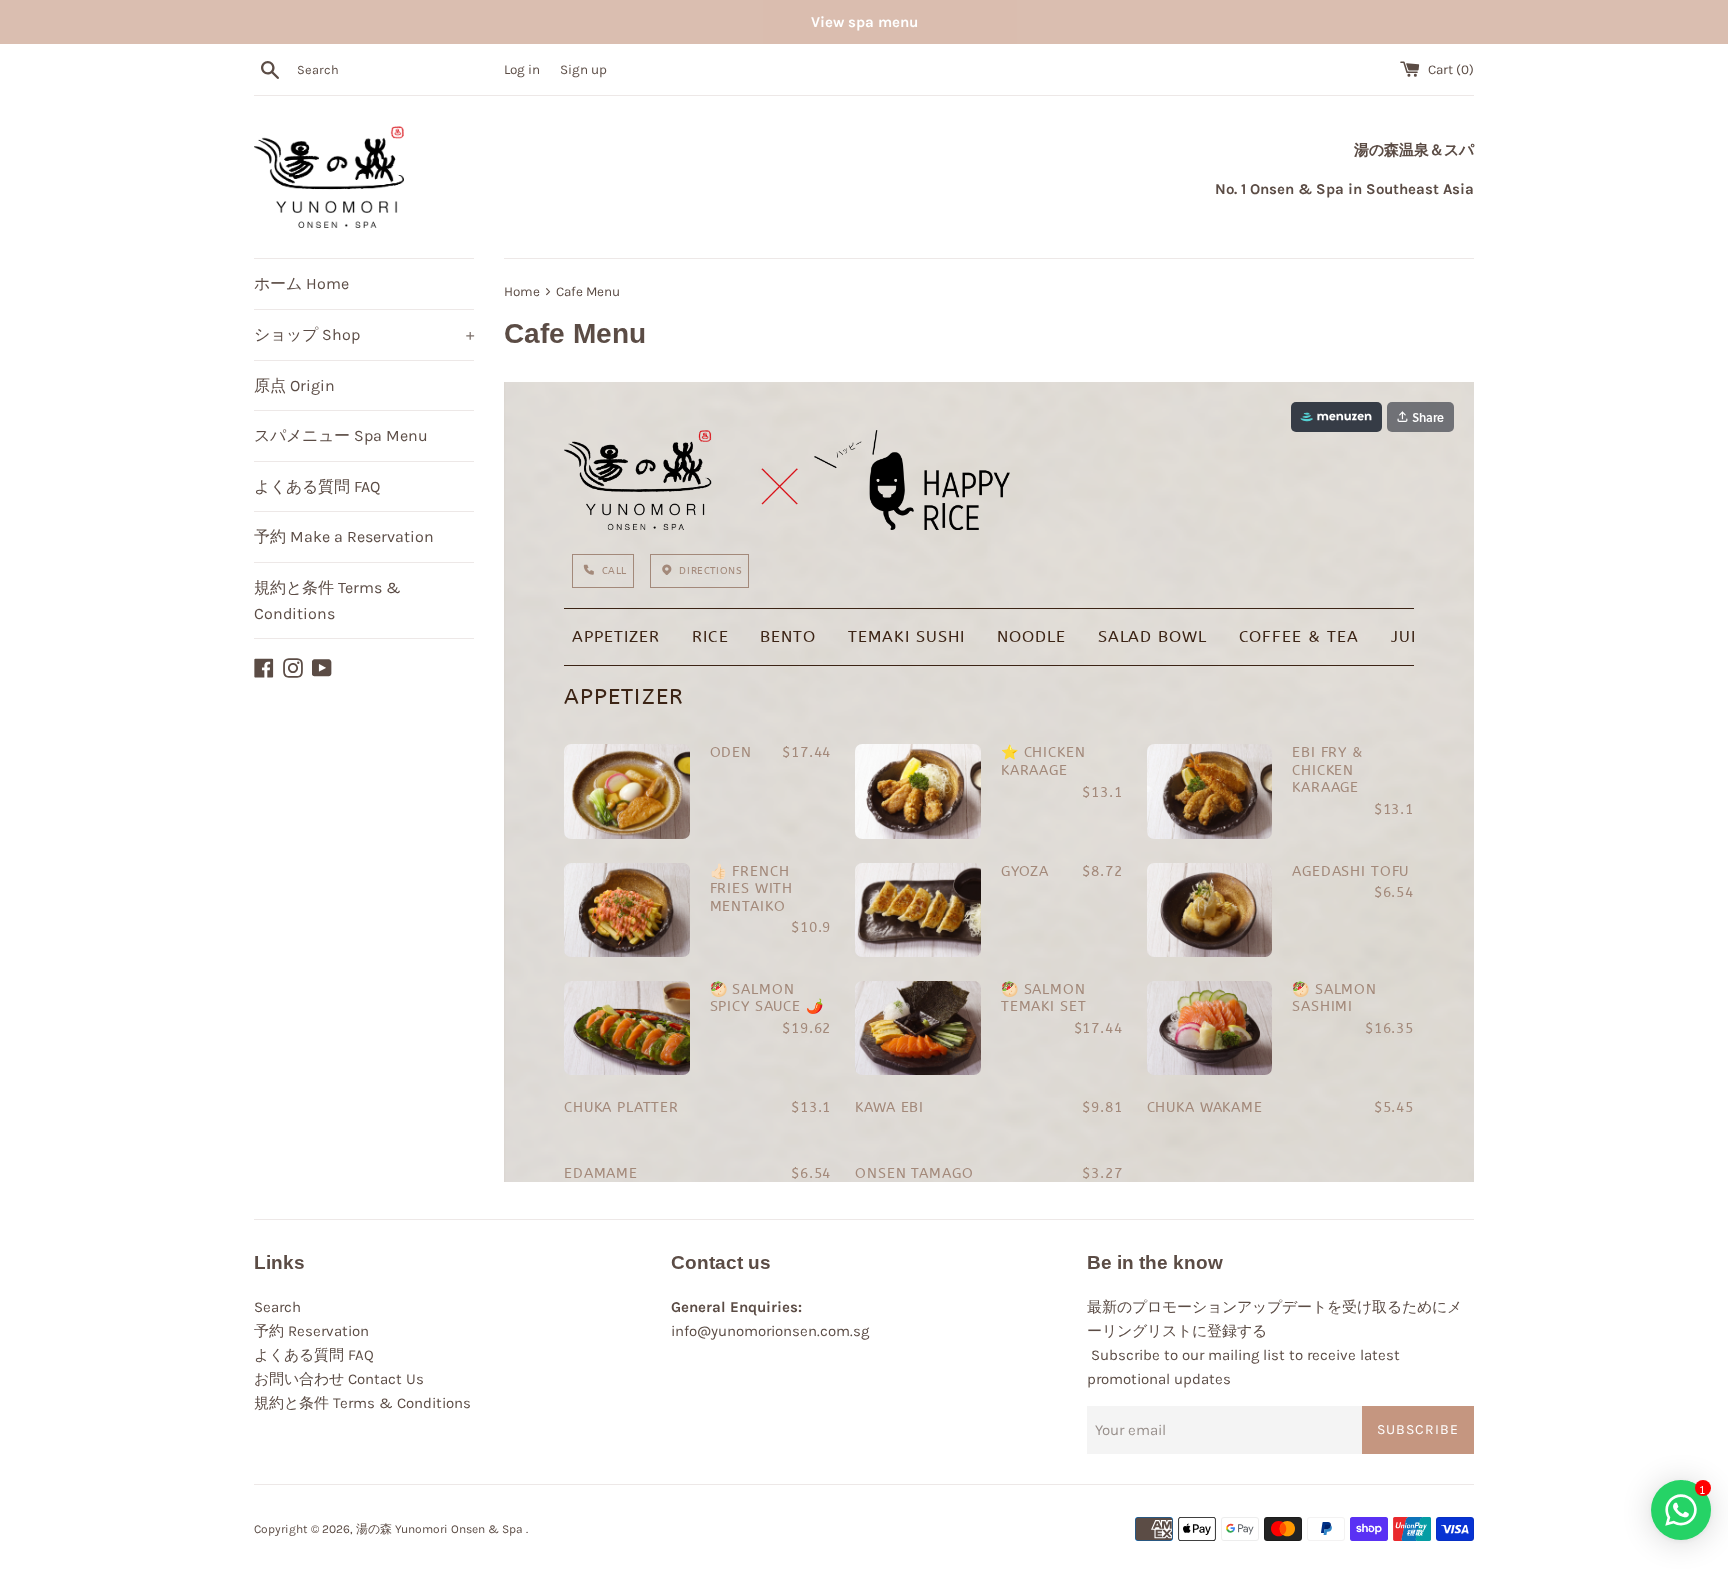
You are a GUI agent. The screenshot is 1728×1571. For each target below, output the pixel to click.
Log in (522, 69)
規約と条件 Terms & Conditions (327, 600)
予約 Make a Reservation (344, 536)
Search (277, 1307)
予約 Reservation (311, 1331)
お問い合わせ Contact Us (339, 1379)
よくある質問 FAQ (317, 486)
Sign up (583, 69)
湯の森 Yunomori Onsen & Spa (441, 1529)
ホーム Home (301, 283)
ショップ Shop (364, 334)
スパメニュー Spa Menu (341, 435)
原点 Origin (294, 385)
